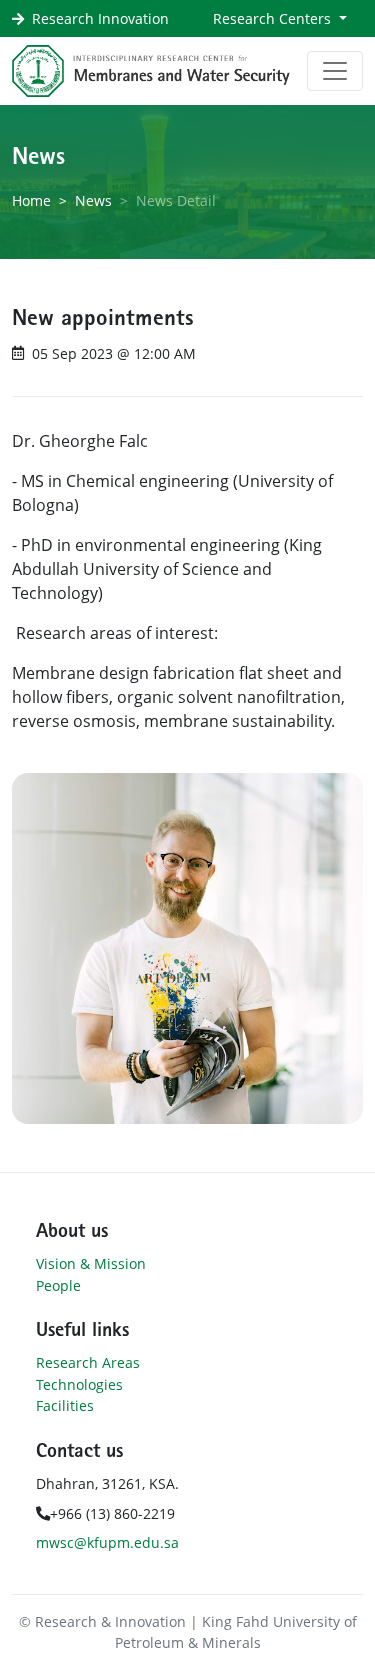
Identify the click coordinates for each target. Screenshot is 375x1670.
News (93, 200)
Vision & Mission (91, 1263)
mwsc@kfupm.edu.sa (107, 1542)
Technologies (79, 1384)
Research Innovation (100, 18)
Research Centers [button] (274, 18)
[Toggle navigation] (335, 71)
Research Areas (88, 1362)
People (58, 1285)
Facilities (65, 1405)
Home (31, 200)
